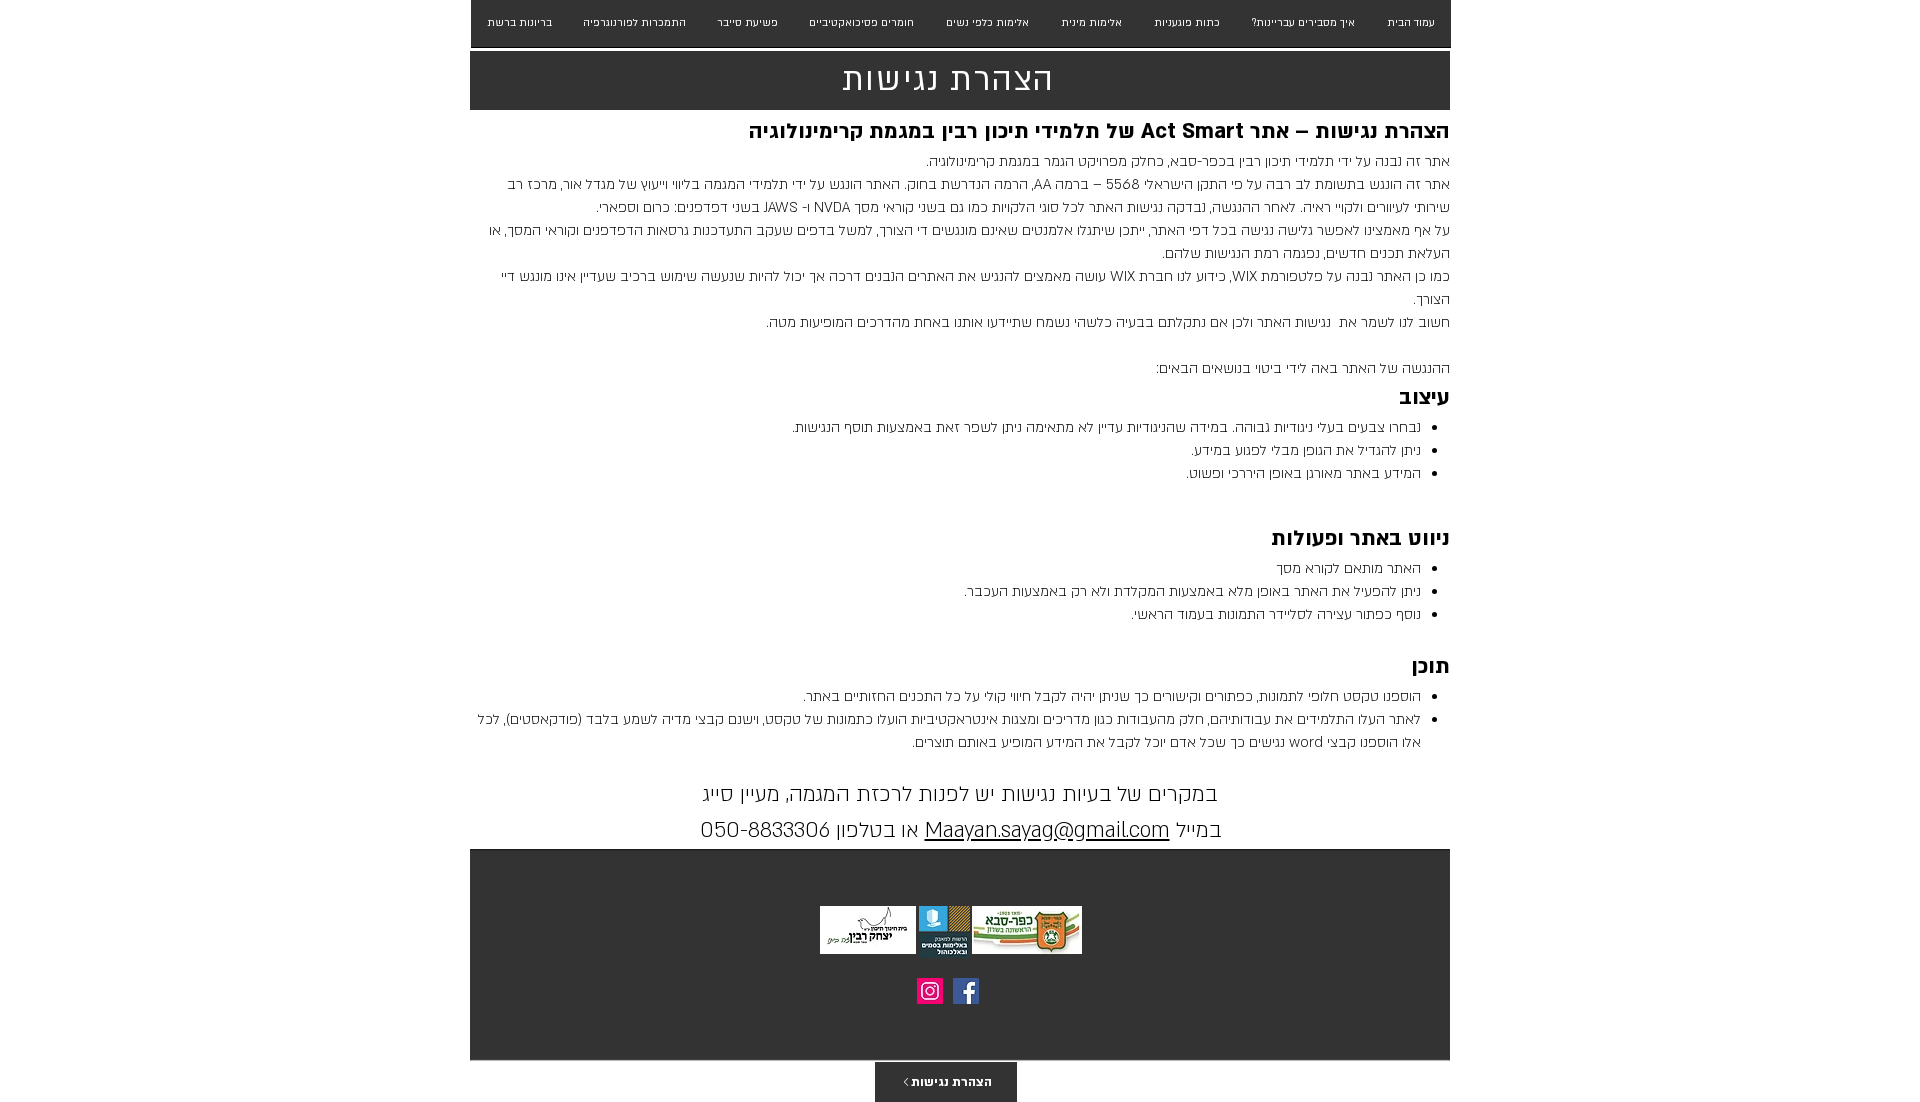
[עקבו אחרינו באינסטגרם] (930, 991)
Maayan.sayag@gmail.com (1047, 830)
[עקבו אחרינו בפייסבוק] (966, 991)
